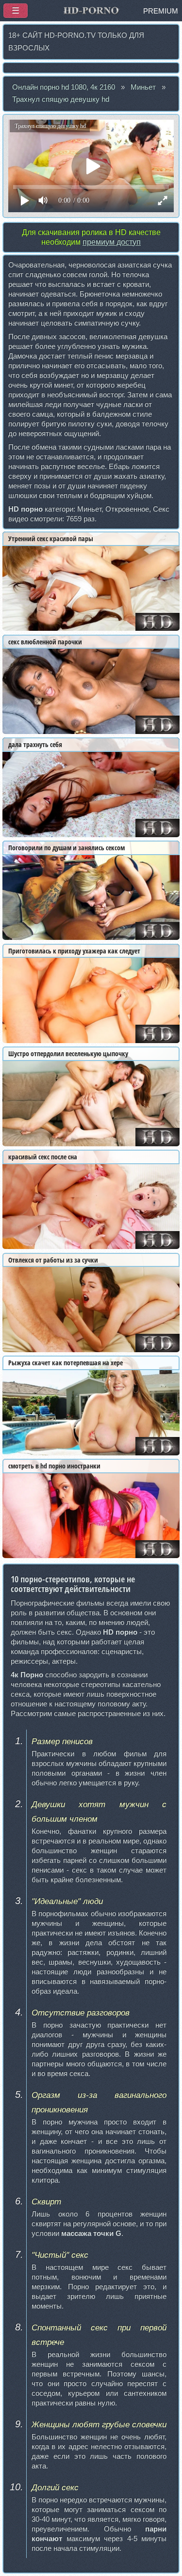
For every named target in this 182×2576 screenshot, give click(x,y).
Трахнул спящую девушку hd (61, 99)
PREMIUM (161, 11)
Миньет (143, 87)
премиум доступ (112, 242)
